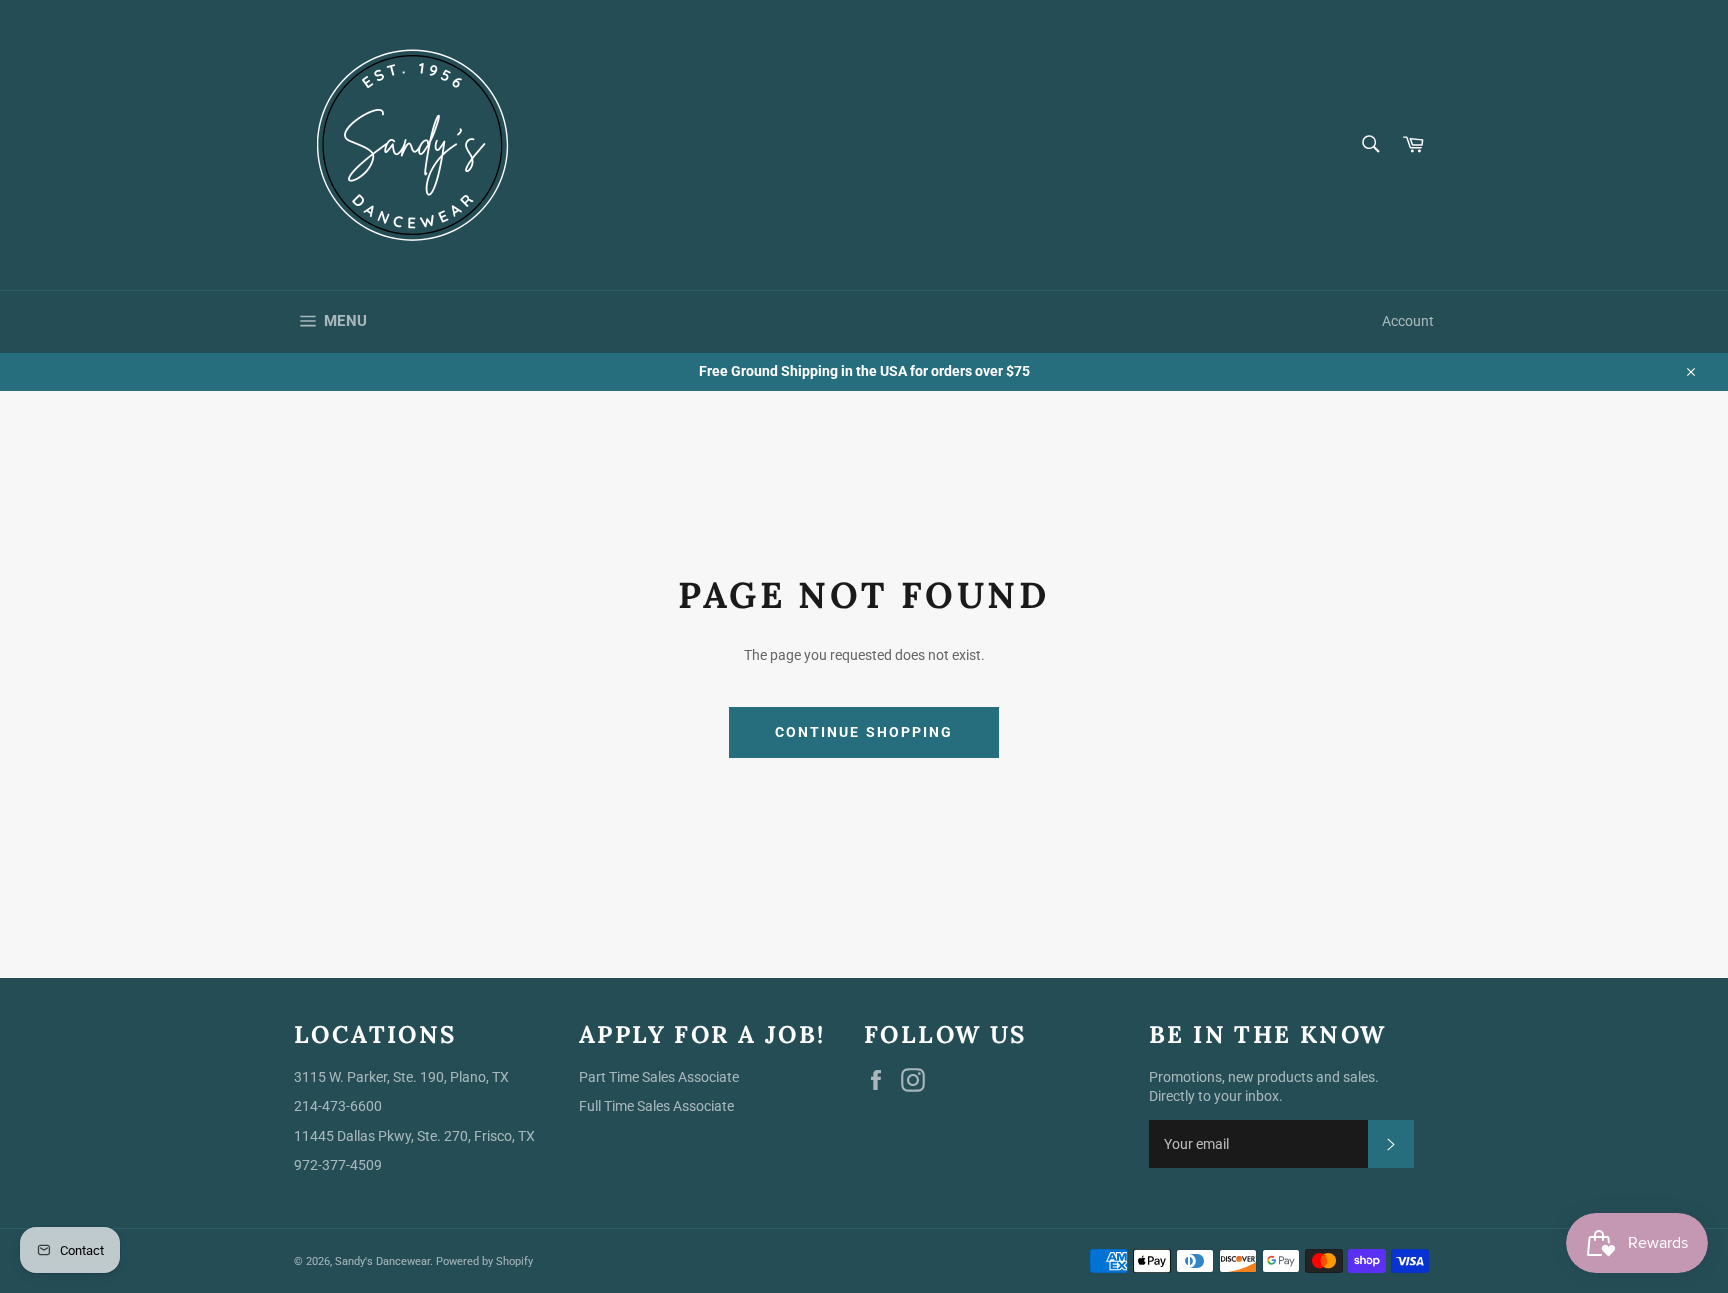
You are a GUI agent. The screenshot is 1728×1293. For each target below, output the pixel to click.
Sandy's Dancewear (382, 1261)
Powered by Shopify (484, 1261)
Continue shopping (864, 732)
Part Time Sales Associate (659, 1077)
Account (1408, 321)
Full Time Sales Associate (656, 1106)
